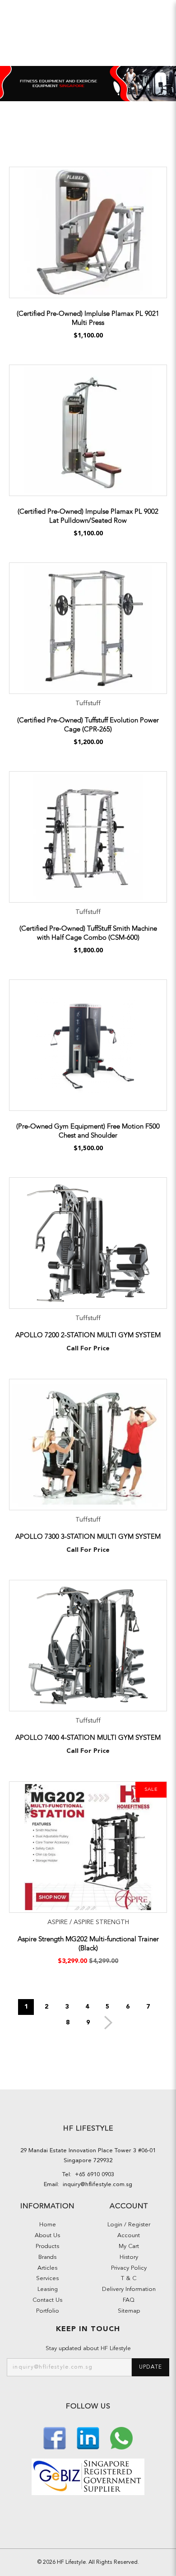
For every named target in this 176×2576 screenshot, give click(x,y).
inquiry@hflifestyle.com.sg (96, 2185)
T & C (129, 2279)
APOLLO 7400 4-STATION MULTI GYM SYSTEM (88, 1738)
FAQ (129, 2300)
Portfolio (48, 2311)
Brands (47, 2257)
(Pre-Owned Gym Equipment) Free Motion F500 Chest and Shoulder (88, 1131)
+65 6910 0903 (93, 2175)
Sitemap (129, 2311)
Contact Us (47, 2300)
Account (129, 2236)
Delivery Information (129, 2289)
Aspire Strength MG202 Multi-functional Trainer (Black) (88, 1944)
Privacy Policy (129, 2268)
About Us (47, 2236)
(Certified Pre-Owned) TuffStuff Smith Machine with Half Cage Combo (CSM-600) (88, 933)
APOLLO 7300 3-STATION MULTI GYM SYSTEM (88, 1536)
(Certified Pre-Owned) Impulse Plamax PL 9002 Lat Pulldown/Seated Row (88, 516)
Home (48, 2225)
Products (47, 2246)
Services (47, 2279)
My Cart (129, 2246)
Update (151, 2367)
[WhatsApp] (121, 2438)
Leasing (48, 2289)
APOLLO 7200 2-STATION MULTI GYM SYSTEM (88, 1335)
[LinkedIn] (89, 2438)
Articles (47, 2268)
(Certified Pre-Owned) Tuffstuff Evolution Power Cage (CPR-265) (88, 725)
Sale (151, 1790)
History (129, 2257)
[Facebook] (56, 2438)
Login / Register (129, 2225)
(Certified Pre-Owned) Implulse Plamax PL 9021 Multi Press (88, 318)
